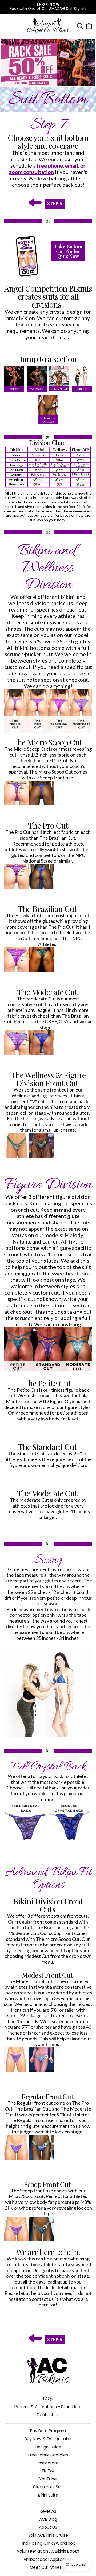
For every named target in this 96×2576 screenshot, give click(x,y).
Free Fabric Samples (48, 2455)
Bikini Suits (48, 2495)
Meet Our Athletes (48, 2567)
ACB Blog (48, 2519)
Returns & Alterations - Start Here (48, 2407)
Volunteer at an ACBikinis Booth (48, 2551)
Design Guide (48, 2447)
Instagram (48, 2463)
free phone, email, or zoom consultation (47, 169)
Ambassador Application (48, 2559)
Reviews (48, 2511)
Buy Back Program (48, 2431)
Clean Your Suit (48, 2487)
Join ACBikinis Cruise (48, 2535)
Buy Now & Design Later (48, 2439)
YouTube (48, 2479)
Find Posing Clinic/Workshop (48, 2543)
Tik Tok (48, 2471)
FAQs (48, 2399)
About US (48, 2527)
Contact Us (48, 2415)
